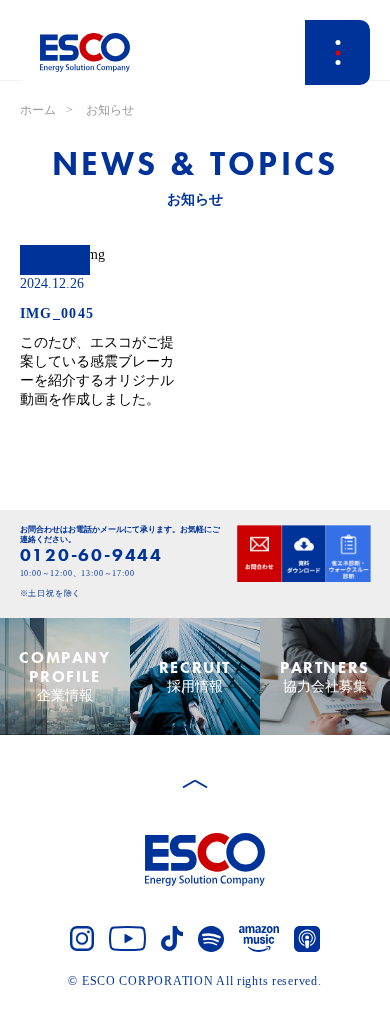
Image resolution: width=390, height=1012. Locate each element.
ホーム (38, 110)
